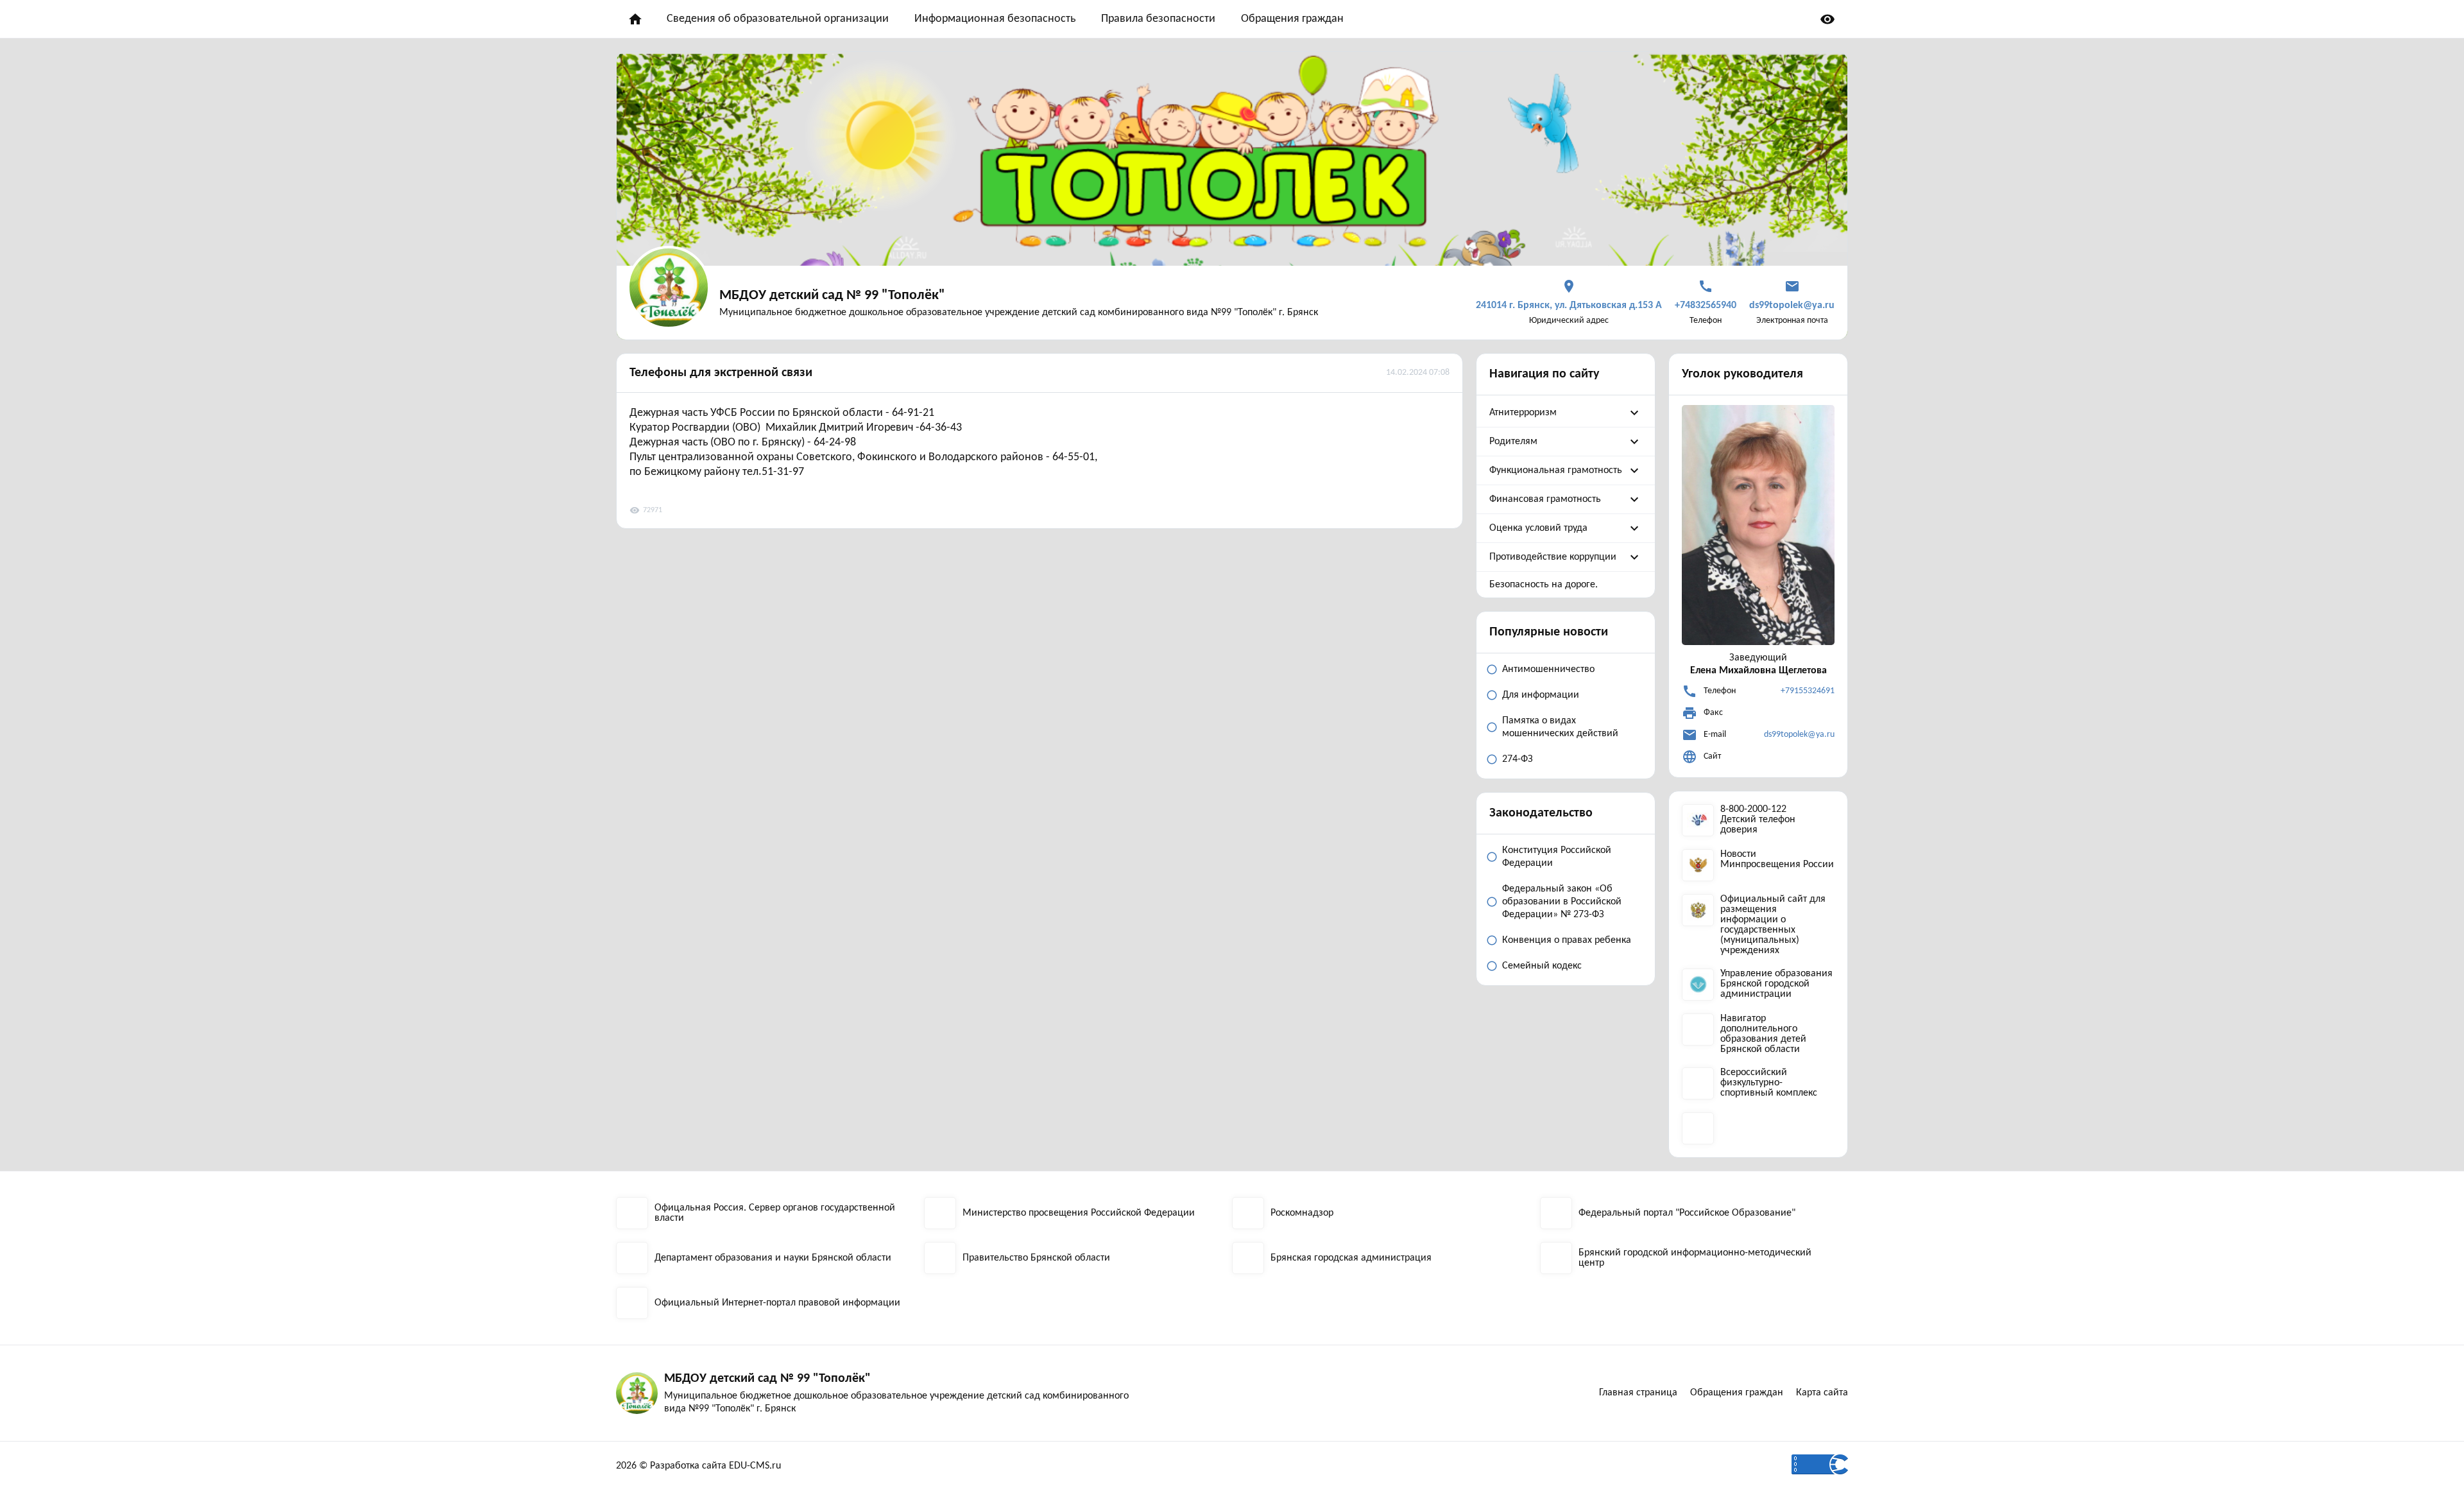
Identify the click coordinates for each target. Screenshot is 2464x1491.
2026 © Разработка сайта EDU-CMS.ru (698, 1466)
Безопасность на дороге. (1544, 585)
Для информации (1541, 695)
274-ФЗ (1518, 759)
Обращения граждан (1292, 19)
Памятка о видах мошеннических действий (1560, 727)
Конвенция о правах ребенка (1567, 940)
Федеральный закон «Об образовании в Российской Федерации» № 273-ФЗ (1562, 902)
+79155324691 (1808, 691)
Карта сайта (1822, 1393)
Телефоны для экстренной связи (721, 373)
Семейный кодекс (1542, 966)
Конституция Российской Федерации (1557, 857)
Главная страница (1638, 1393)
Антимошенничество (1548, 669)
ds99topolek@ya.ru (1799, 735)
